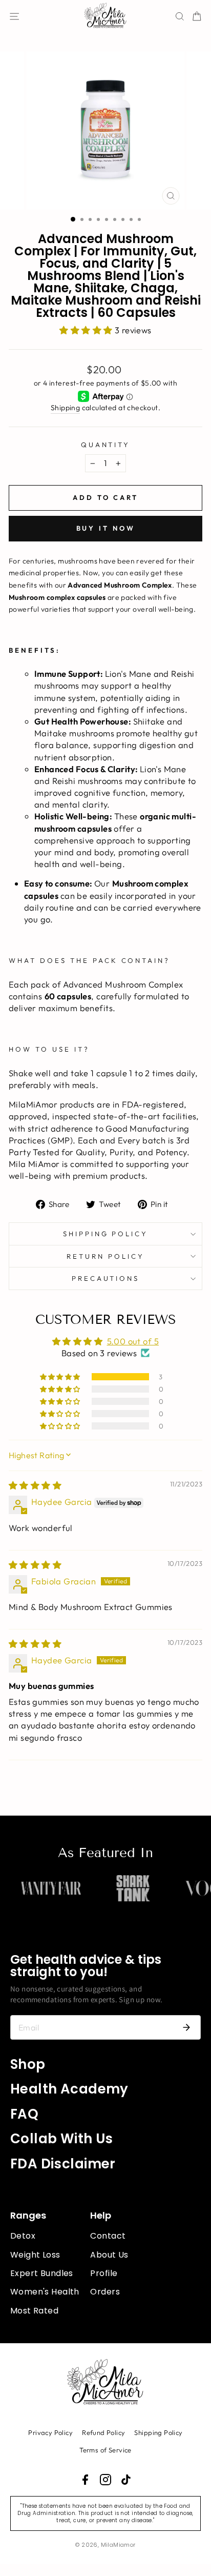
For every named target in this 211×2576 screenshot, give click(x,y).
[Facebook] (85, 2480)
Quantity (106, 445)
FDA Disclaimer (63, 2164)
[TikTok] (126, 2480)
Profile (104, 2273)
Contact (108, 2236)
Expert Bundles (42, 2273)
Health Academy (69, 2089)
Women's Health (45, 2292)
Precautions (106, 1278)
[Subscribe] (186, 2027)
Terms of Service (105, 2450)
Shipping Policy (106, 1234)
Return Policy (105, 1256)
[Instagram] (105, 2480)
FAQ (24, 2114)
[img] (35, 1485)
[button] (87, 330)
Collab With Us (62, 2139)
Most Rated (34, 2311)
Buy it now (106, 528)
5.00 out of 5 (133, 1341)
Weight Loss (35, 2255)
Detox (23, 2236)
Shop (28, 2064)
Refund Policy (103, 2432)
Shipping (65, 408)
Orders (105, 2292)
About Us (109, 2255)
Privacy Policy (50, 2432)
